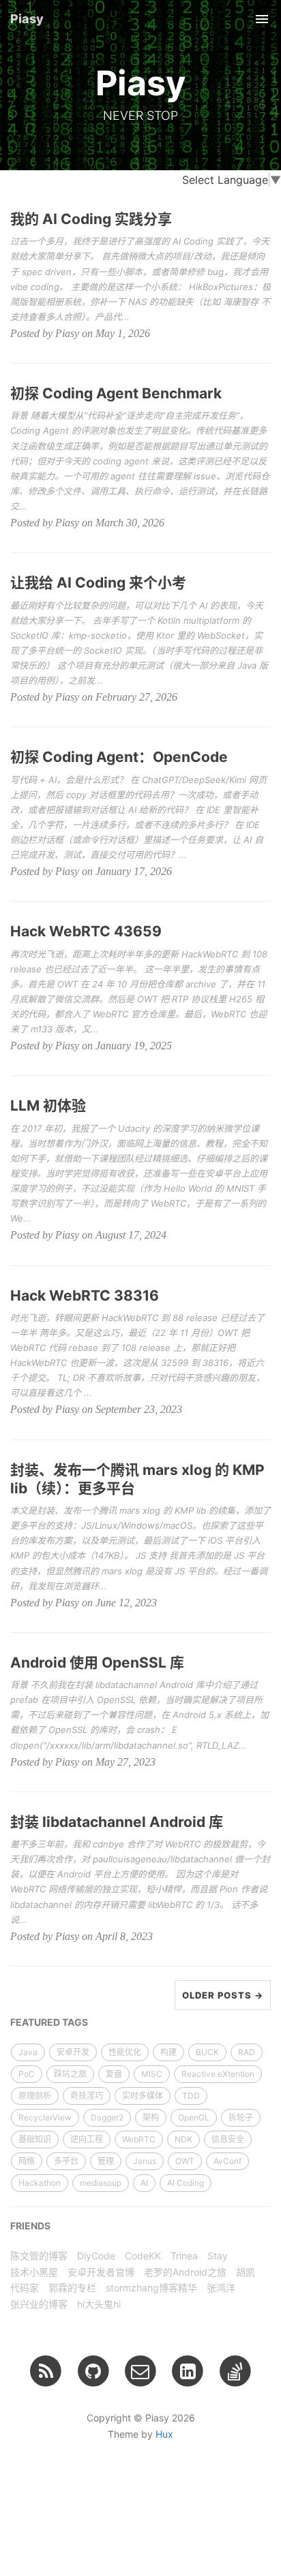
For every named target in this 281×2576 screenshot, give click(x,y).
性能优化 (125, 2052)
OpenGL (194, 2117)
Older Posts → (223, 1995)
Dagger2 (107, 2117)
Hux (164, 2434)
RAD (247, 2052)
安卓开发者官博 (101, 2272)
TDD (191, 2096)
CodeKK (143, 2256)
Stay (218, 2256)
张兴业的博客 (39, 2304)
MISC (152, 2074)
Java (28, 2052)
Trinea (184, 2256)
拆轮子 (241, 2117)
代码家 (25, 2288)
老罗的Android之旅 (185, 2272)
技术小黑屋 (34, 2272)
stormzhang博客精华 (151, 2288)
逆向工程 (87, 2139)
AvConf (227, 2161)
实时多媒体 (143, 2096)
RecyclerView (45, 2117)
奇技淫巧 (87, 2096)
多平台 (66, 2161)
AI (144, 2183)
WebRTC (139, 2139)
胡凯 (246, 2272)
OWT (185, 2161)
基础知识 (35, 2139)
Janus (145, 2161)
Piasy (27, 19)
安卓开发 (73, 2052)
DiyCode (96, 2256)
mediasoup (101, 2183)
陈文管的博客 (39, 2256)
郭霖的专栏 (72, 2288)
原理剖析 (35, 2096)
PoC (27, 2074)
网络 (27, 2161)
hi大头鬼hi (99, 2304)
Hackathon (40, 2183)
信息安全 (228, 2139)
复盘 (114, 2074)
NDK (183, 2139)
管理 (106, 2161)
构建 (168, 2052)
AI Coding (186, 2183)
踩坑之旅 (70, 2074)
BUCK (207, 2052)
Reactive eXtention (218, 2074)
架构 (151, 2117)
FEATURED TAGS (49, 2022)
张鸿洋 (221, 2288)
